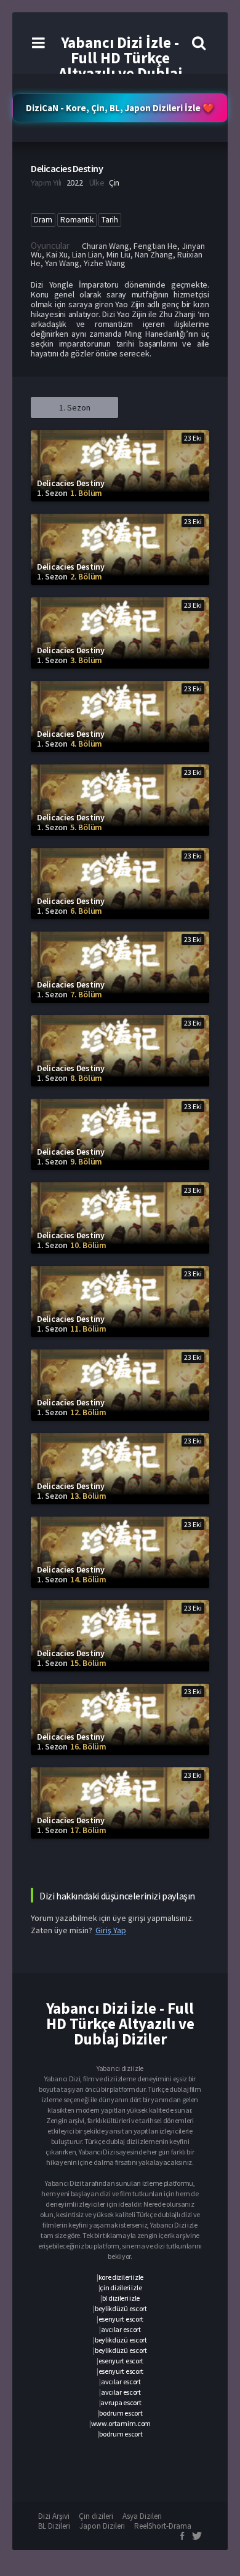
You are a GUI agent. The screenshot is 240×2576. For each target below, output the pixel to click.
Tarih (110, 220)
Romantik (77, 220)
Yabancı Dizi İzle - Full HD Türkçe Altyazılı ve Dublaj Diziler (120, 65)
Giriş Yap (111, 1930)
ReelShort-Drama (163, 2526)
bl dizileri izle (121, 2298)
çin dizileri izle (121, 2287)
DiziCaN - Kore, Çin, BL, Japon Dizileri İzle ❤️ (120, 108)
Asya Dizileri (142, 2516)
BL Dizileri (54, 2526)
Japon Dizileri (102, 2526)
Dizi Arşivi (54, 2516)
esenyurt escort (121, 2319)
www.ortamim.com (121, 2423)
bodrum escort (121, 2413)
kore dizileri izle (121, 2277)
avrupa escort (121, 2402)
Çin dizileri (96, 2516)
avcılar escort (121, 2329)
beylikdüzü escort (121, 2308)
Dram (43, 220)
